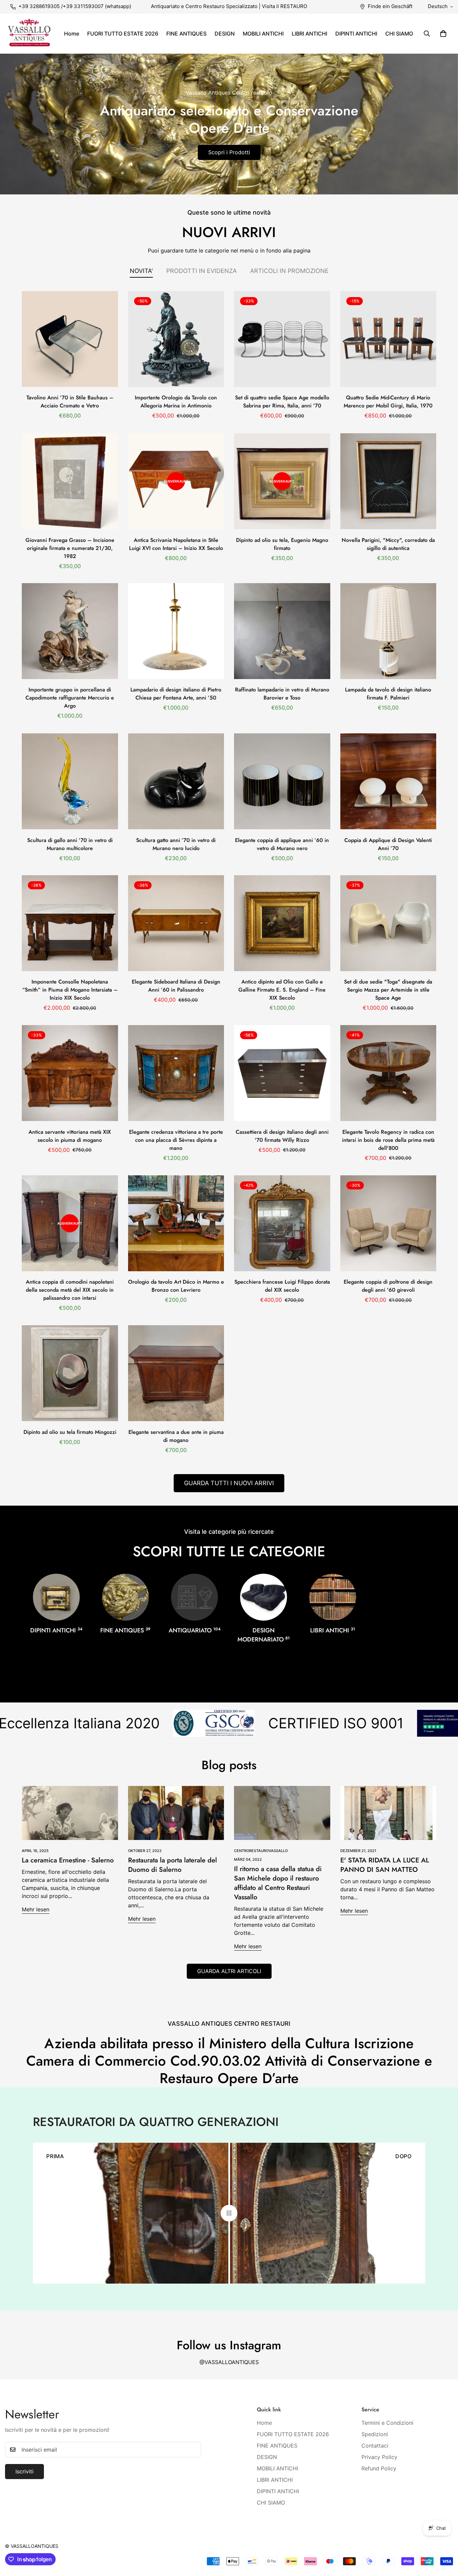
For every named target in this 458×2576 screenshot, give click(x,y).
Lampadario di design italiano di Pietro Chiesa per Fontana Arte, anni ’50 (176, 694)
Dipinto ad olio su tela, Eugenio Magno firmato (282, 544)
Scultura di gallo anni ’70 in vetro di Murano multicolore (70, 844)
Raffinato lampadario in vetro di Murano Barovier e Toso (282, 694)
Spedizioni (375, 2434)
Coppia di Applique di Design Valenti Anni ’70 (388, 844)
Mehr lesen (36, 1909)
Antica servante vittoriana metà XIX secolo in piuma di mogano (70, 1136)
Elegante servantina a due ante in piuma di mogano (176, 1436)
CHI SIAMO (399, 34)
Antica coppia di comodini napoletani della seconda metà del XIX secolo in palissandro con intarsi (70, 1290)
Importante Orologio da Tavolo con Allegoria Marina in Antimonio (176, 402)
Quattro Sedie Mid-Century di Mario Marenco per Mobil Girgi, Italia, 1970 (388, 402)
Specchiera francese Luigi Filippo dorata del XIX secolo (282, 1286)
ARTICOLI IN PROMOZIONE (289, 271)
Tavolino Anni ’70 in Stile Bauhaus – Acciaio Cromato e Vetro (70, 402)
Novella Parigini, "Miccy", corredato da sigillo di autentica (388, 544)
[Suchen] (427, 34)
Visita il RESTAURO (284, 6)
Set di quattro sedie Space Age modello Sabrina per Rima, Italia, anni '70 (282, 402)
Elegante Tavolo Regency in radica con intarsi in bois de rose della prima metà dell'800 (388, 1140)
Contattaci (375, 2446)
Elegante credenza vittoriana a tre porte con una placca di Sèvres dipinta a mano (176, 1140)
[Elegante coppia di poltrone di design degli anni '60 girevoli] (388, 1223)
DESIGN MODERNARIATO (264, 1635)
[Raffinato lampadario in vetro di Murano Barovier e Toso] (282, 631)
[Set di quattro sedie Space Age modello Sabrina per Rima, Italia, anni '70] (282, 339)
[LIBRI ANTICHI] (333, 1597)
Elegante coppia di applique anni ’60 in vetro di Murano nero (282, 844)
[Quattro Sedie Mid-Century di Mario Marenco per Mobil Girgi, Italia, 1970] (388, 339)
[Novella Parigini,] (388, 481)
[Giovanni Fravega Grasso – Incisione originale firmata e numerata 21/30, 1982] (70, 481)
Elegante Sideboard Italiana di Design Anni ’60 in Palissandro (176, 986)
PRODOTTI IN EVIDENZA (202, 271)
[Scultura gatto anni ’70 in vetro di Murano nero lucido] (176, 781)
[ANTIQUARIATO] (194, 1597)
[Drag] (229, 2213)
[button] (443, 34)
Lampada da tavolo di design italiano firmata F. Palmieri (388, 694)
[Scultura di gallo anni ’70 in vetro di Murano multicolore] (70, 781)
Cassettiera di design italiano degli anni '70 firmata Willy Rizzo (282, 1136)
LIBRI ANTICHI (309, 34)
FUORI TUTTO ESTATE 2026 (123, 34)
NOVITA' (141, 271)
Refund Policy (379, 2468)
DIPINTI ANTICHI (356, 34)
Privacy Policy (379, 2457)
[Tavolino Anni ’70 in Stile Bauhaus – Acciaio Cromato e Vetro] (70, 339)
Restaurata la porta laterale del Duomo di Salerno (173, 1865)
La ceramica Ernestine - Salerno (68, 1860)
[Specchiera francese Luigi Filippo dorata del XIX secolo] (282, 1223)
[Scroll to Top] (445, 2539)
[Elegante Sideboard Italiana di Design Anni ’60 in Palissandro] (176, 923)
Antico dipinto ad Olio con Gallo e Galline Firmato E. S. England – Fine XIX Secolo (282, 990)
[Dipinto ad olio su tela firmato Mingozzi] (70, 1373)
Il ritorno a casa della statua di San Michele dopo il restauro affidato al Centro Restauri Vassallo (278, 1883)
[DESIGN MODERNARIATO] (264, 1597)
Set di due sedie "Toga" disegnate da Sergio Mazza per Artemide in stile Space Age (388, 990)
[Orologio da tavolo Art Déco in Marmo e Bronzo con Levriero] (176, 1223)
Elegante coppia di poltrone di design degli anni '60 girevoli (388, 1286)
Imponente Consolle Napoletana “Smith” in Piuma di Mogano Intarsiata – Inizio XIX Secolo (70, 990)
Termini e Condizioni (387, 2423)
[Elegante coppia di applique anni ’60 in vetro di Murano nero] (282, 781)
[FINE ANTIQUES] (125, 1597)
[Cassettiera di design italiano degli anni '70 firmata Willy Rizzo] (282, 1073)
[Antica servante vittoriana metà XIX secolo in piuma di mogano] (70, 1073)
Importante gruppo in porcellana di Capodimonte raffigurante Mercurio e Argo (70, 698)
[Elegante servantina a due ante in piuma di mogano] (176, 1373)
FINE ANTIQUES (186, 34)
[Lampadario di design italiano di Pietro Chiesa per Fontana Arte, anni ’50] (176, 631)
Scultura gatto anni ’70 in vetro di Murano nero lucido (176, 844)
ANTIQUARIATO (195, 1630)
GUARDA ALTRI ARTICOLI (229, 1971)
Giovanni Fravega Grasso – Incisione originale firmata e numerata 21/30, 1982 (70, 548)
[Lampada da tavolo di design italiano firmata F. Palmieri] (388, 631)
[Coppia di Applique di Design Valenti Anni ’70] (388, 781)
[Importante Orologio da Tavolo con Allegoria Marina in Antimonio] (176, 339)
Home (72, 34)
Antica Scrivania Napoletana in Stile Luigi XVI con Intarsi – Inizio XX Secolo (176, 544)
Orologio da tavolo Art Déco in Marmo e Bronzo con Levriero (176, 1286)
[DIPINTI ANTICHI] (56, 1597)
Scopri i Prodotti (229, 152)
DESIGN (225, 34)
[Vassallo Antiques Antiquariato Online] (29, 34)
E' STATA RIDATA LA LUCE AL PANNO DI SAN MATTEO (385, 1865)
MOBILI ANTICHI (263, 34)
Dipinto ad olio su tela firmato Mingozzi (70, 1432)
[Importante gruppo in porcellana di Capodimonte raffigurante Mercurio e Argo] (70, 631)
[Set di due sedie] (388, 923)
